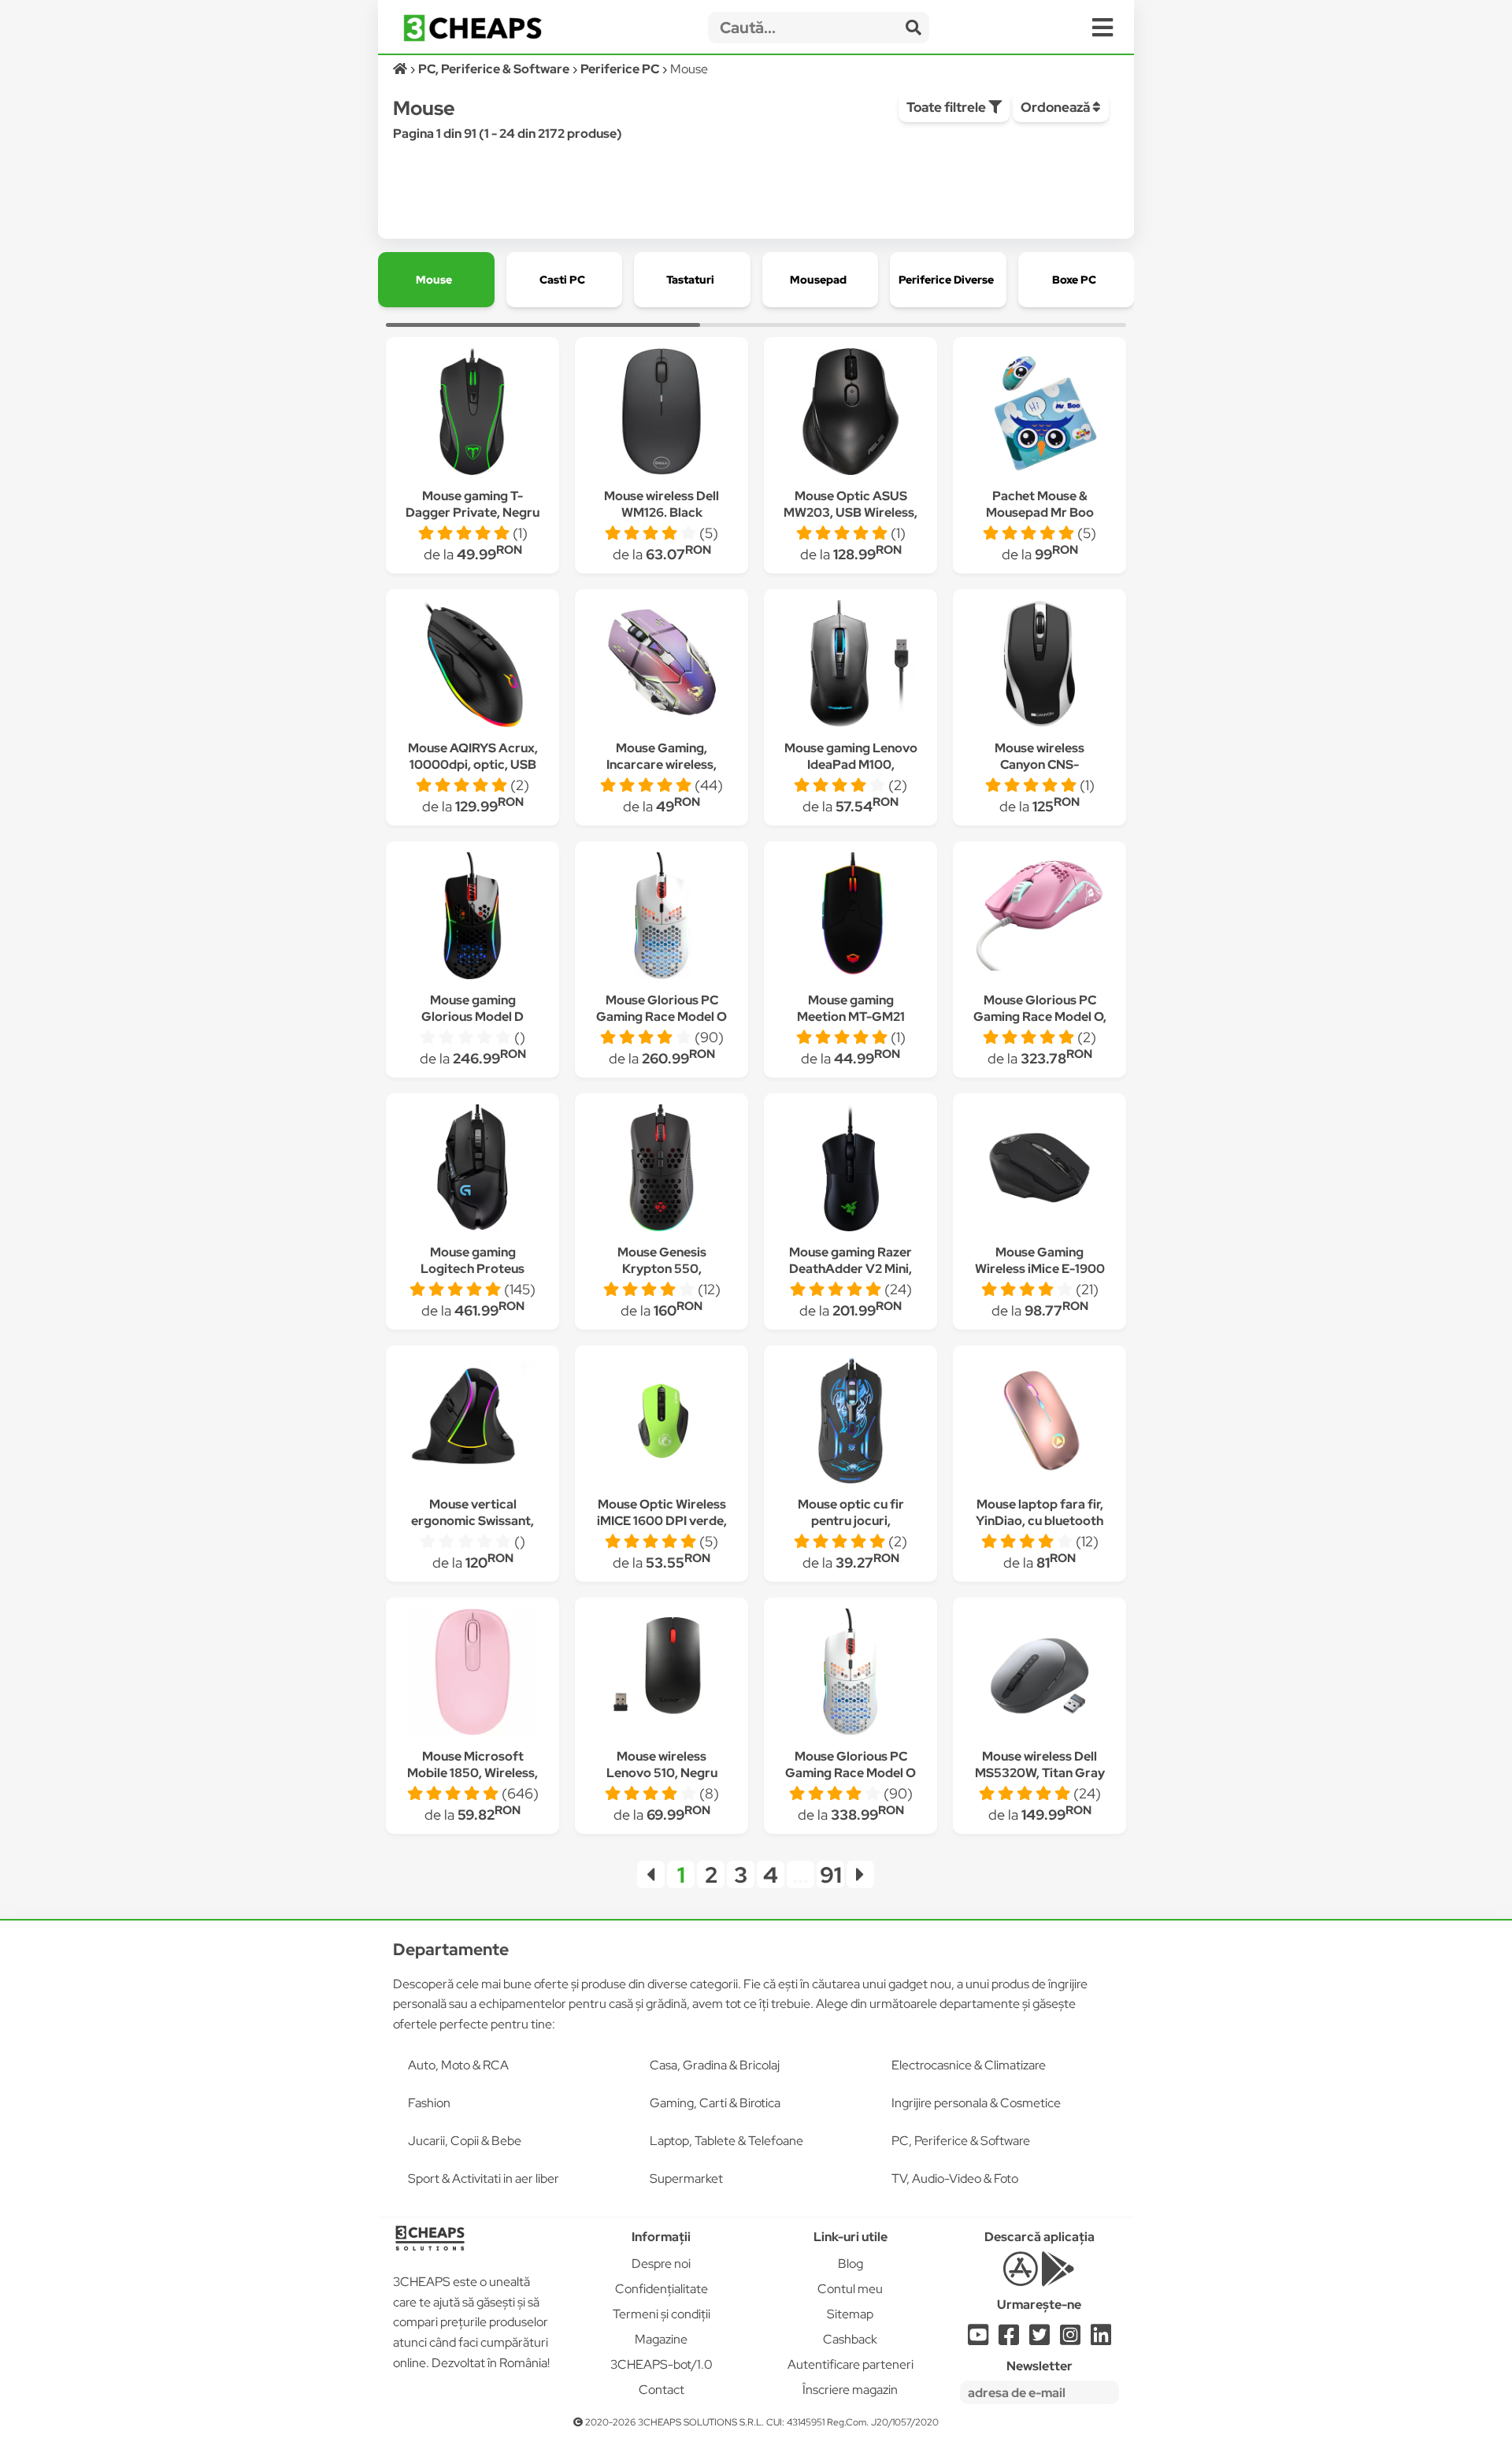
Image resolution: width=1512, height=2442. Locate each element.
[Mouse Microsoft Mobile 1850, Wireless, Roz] (472, 1674)
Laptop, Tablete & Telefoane (726, 2141)
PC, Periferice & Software (961, 2141)
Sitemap (850, 2314)
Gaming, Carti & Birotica (715, 2103)
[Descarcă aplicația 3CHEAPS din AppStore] (1020, 2278)
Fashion (429, 2103)
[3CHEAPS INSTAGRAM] (1070, 2339)
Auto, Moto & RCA (458, 2065)
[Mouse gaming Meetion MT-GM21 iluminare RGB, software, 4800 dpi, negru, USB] (850, 918)
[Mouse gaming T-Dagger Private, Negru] (472, 414)
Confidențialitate (661, 2289)
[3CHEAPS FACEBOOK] (1009, 2339)
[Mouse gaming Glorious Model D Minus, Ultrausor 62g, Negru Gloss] (472, 918)
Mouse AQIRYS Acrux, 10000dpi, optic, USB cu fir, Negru (473, 765)
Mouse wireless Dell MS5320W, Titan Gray (1040, 1765)
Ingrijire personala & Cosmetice (976, 2103)
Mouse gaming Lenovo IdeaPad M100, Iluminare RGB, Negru (851, 765)
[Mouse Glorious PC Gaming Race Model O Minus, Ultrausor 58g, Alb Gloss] (661, 918)
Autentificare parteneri (850, 2364)
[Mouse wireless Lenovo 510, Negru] (661, 1674)
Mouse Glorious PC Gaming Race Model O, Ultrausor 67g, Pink (1040, 1017)
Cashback (850, 2339)
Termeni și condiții (661, 2314)
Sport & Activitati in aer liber (484, 2179)
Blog (850, 2264)
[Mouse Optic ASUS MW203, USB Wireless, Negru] (850, 414)
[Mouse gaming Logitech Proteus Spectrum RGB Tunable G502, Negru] (472, 1170)
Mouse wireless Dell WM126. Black (661, 504)
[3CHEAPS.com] (472, 28)
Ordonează (1056, 107)
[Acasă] (401, 69)
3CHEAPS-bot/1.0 (661, 2364)
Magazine (661, 2339)
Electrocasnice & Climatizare (969, 2065)
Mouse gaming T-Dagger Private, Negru (472, 504)
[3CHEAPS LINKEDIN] (1101, 2339)
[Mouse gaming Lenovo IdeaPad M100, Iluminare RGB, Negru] (850, 666)
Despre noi (661, 2264)
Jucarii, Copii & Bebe (465, 2141)
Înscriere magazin (850, 2390)
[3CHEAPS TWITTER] (1039, 2339)
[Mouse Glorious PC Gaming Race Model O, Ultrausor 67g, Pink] (1039, 918)
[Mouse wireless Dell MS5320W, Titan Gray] (1039, 1674)
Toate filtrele (947, 107)
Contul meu (850, 2289)
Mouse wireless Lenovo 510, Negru (662, 1765)
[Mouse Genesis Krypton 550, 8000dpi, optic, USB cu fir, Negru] (661, 1170)
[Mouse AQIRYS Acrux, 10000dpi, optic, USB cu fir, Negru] (472, 666)
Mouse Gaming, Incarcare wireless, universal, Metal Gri (662, 765)
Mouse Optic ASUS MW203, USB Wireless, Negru (850, 512)
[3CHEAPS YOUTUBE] (978, 2339)
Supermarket (686, 2179)
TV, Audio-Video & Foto (955, 2179)
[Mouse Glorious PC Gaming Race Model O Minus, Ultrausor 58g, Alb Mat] (850, 1674)
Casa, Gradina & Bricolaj (715, 2065)
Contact (661, 2390)
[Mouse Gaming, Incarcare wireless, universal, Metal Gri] (661, 666)
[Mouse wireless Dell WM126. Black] (661, 414)
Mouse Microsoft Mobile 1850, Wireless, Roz (472, 1773)
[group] (436, 280)
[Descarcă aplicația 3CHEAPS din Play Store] (1058, 2278)
